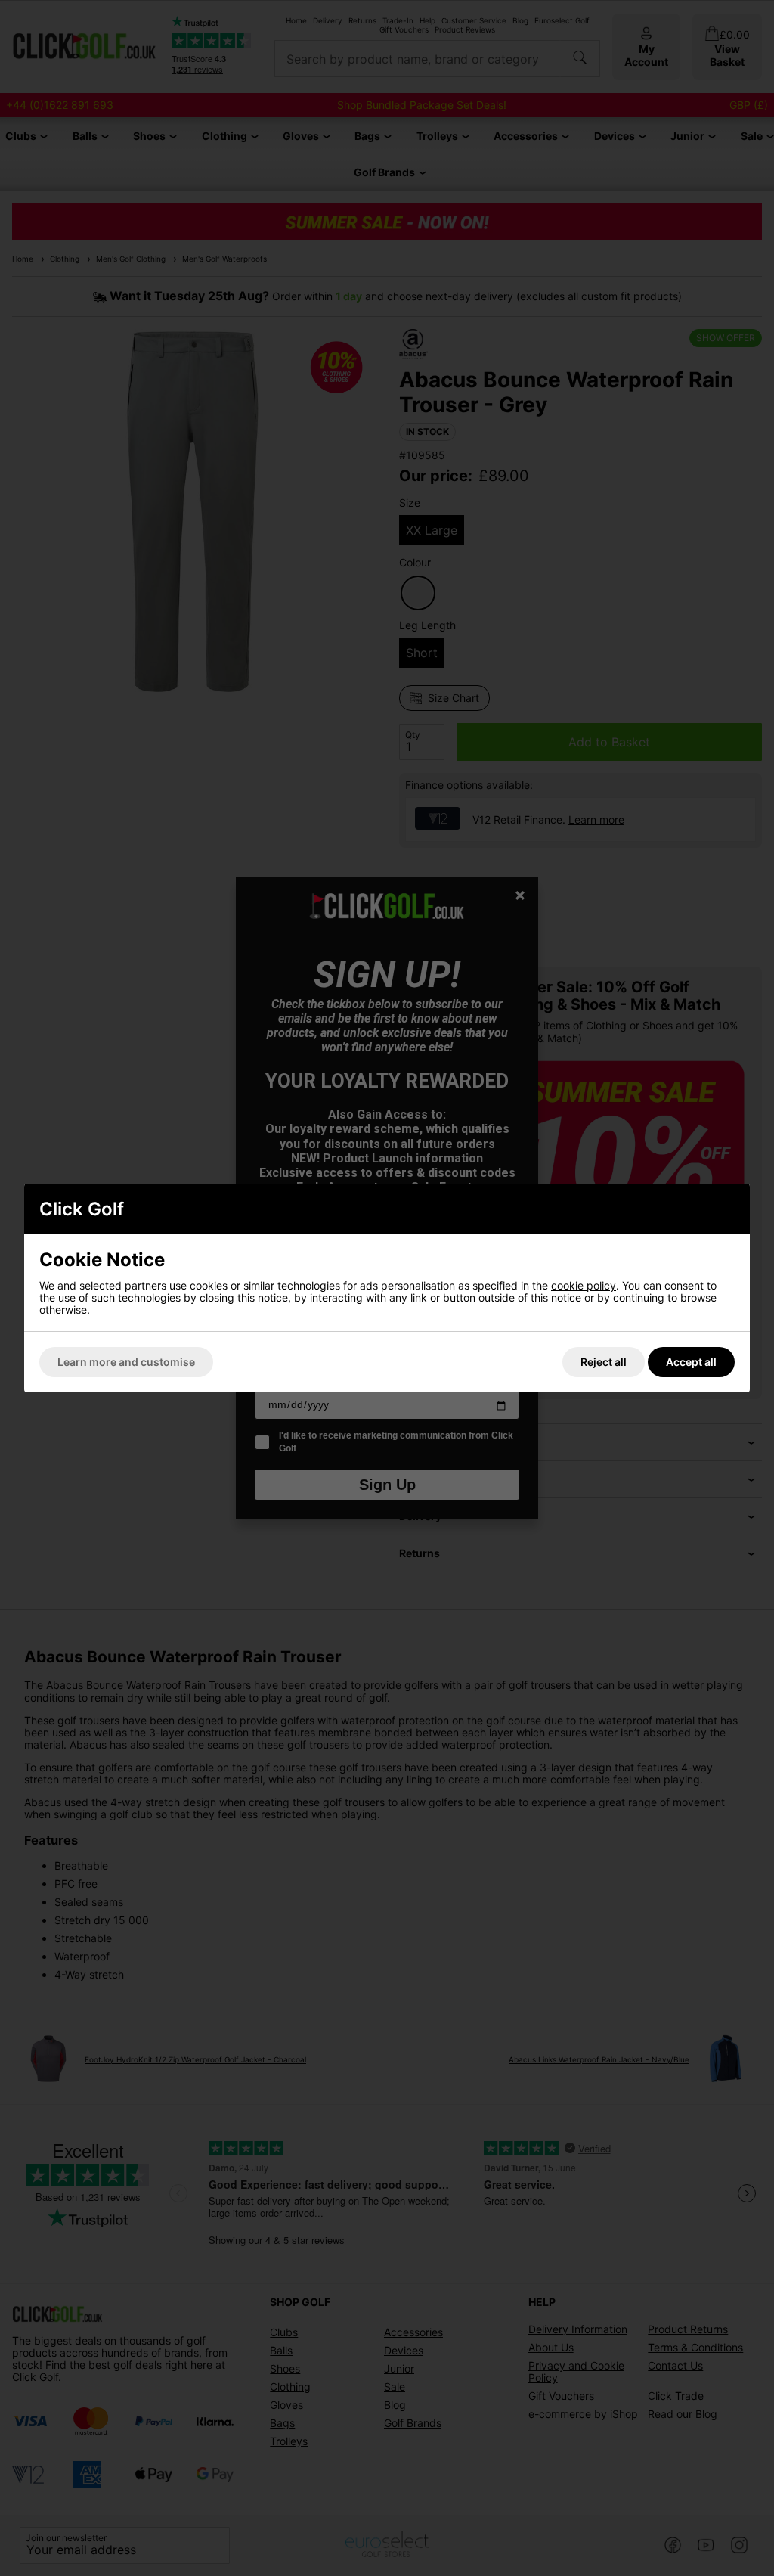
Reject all (604, 1362)
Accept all (691, 1362)
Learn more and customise (126, 1362)
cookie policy (584, 1285)
